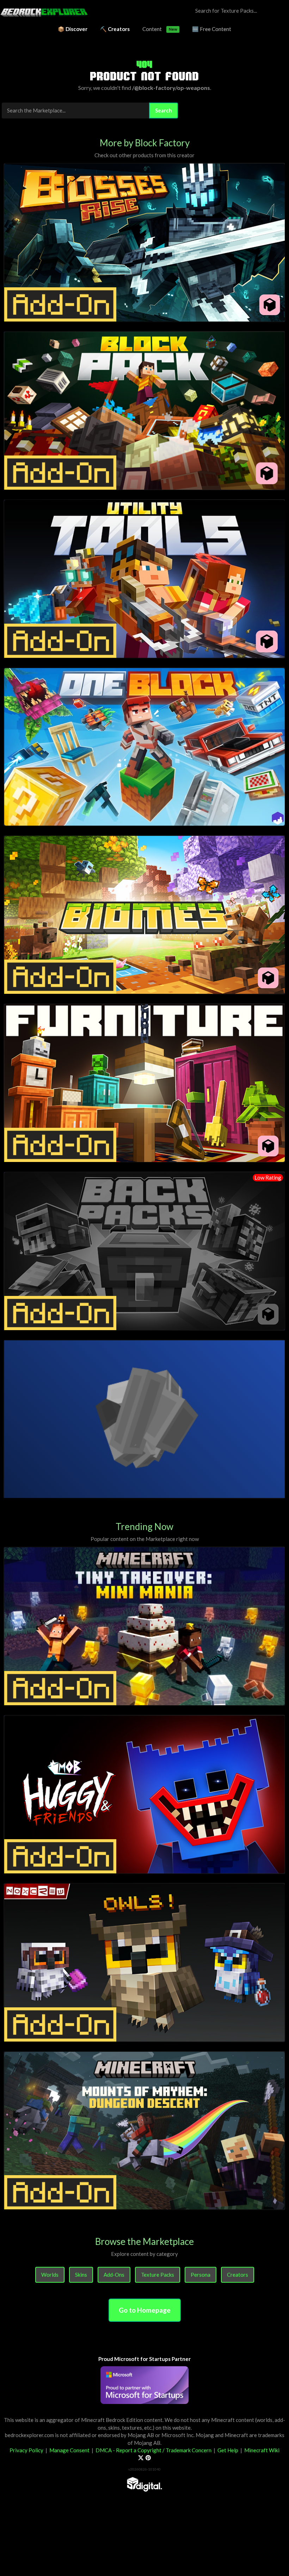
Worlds (50, 2275)
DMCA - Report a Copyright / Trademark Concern (153, 2450)
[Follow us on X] (141, 2458)
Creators (238, 2275)
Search (164, 110)
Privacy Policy (26, 2450)
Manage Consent (69, 2450)
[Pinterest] (148, 2458)
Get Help (228, 2450)
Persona (201, 2275)
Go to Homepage (145, 2310)
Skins (81, 2275)
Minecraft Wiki (262, 2450)
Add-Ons (114, 2275)
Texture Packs (158, 2275)
